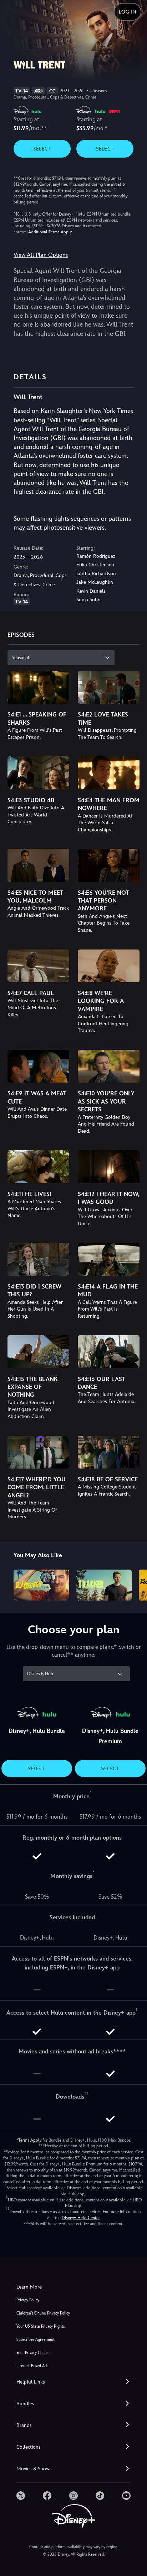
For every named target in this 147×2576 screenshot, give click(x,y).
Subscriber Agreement (36, 2340)
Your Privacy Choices (34, 2353)
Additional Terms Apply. (50, 232)
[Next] (135, 1584)
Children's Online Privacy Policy (43, 2313)
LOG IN (128, 12)
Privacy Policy (28, 2300)
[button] (73, 2382)
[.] (21, 2496)
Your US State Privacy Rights (40, 2326)
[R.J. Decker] (41, 1585)
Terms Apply (30, 2140)
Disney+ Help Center (81, 2218)
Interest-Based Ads (32, 2366)
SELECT (42, 149)
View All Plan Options (41, 255)
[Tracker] (104, 1585)
